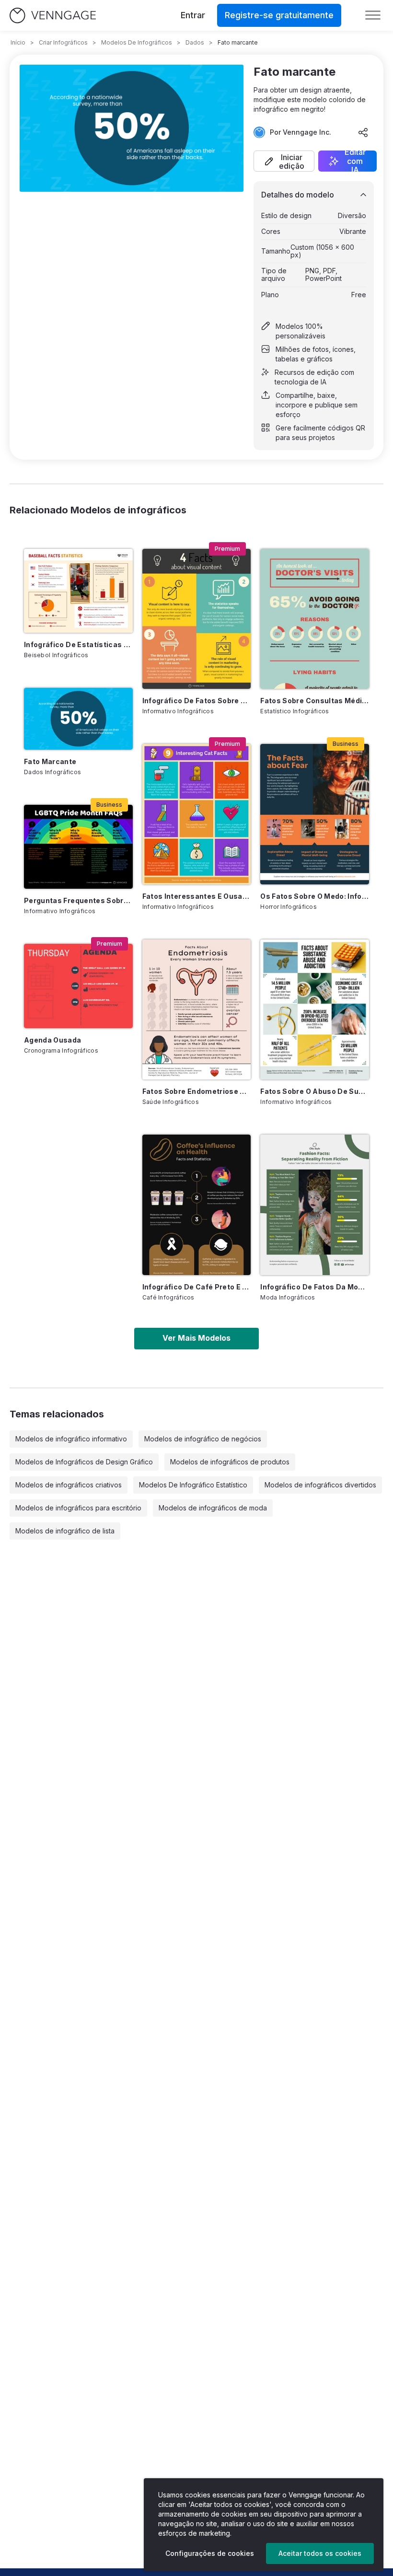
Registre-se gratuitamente (279, 15)
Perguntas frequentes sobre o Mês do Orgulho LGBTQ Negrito (78, 900)
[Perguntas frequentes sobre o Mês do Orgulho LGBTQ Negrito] (78, 847)
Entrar (193, 15)
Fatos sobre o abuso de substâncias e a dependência (315, 1091)
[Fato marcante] (78, 719)
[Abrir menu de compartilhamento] (363, 132)
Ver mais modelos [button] (196, 1338)
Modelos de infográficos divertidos (320, 1485)
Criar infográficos (63, 42)
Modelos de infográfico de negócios (203, 1439)
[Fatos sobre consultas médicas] (315, 619)
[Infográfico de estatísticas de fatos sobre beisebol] (78, 591)
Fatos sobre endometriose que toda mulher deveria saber (197, 1091)
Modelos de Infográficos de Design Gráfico (84, 1462)
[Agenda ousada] (78, 986)
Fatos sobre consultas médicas (315, 701)
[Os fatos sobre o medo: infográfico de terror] (315, 814)
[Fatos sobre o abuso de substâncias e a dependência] (315, 1010)
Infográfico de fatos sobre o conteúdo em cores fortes (197, 701)
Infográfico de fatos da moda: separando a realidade (315, 1287)
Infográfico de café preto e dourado (197, 1287)
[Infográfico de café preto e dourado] (197, 1205)
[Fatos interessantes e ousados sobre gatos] (197, 814)
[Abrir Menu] (373, 15)
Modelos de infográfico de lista (65, 1531)
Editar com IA (355, 161)
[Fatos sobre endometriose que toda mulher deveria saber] (197, 1010)
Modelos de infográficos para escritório (78, 1508)
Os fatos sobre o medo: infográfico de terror (315, 896)
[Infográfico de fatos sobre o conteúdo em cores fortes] (197, 619)
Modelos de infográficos (137, 42)
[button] (284, 161)
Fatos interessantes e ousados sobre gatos (197, 896)
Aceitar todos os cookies (320, 2553)
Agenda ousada (53, 1040)
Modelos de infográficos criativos (69, 1485)
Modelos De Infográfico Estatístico (193, 1485)
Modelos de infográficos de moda (213, 1508)
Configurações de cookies (210, 2553)
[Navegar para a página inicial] (53, 16)
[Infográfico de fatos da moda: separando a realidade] (315, 1205)
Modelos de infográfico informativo (71, 1439)
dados (195, 42)
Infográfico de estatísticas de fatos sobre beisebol (78, 644)
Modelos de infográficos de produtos (230, 1462)
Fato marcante (50, 761)
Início (18, 42)
